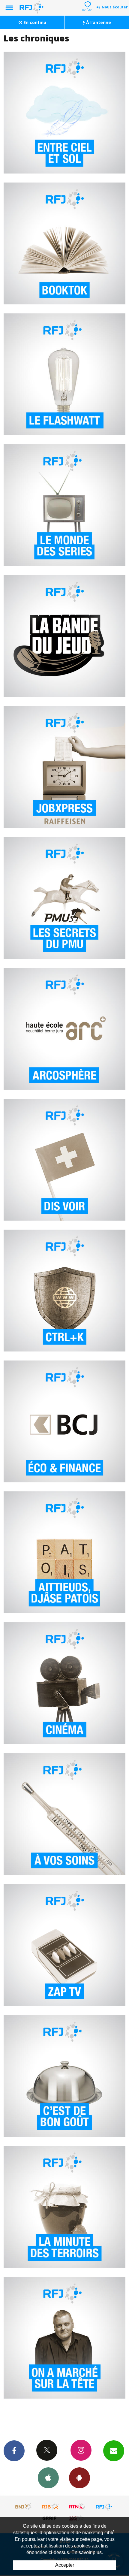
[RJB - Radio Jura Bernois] (50, 2507)
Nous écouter (115, 7)
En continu (34, 22)
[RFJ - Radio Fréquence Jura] (104, 2507)
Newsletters (114, 2451)
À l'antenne (98, 22)
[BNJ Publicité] (24, 2507)
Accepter (65, 2565)
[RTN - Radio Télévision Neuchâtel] (77, 2507)
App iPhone (48, 2478)
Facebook (14, 2451)
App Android (79, 2478)
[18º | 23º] (87, 1)
